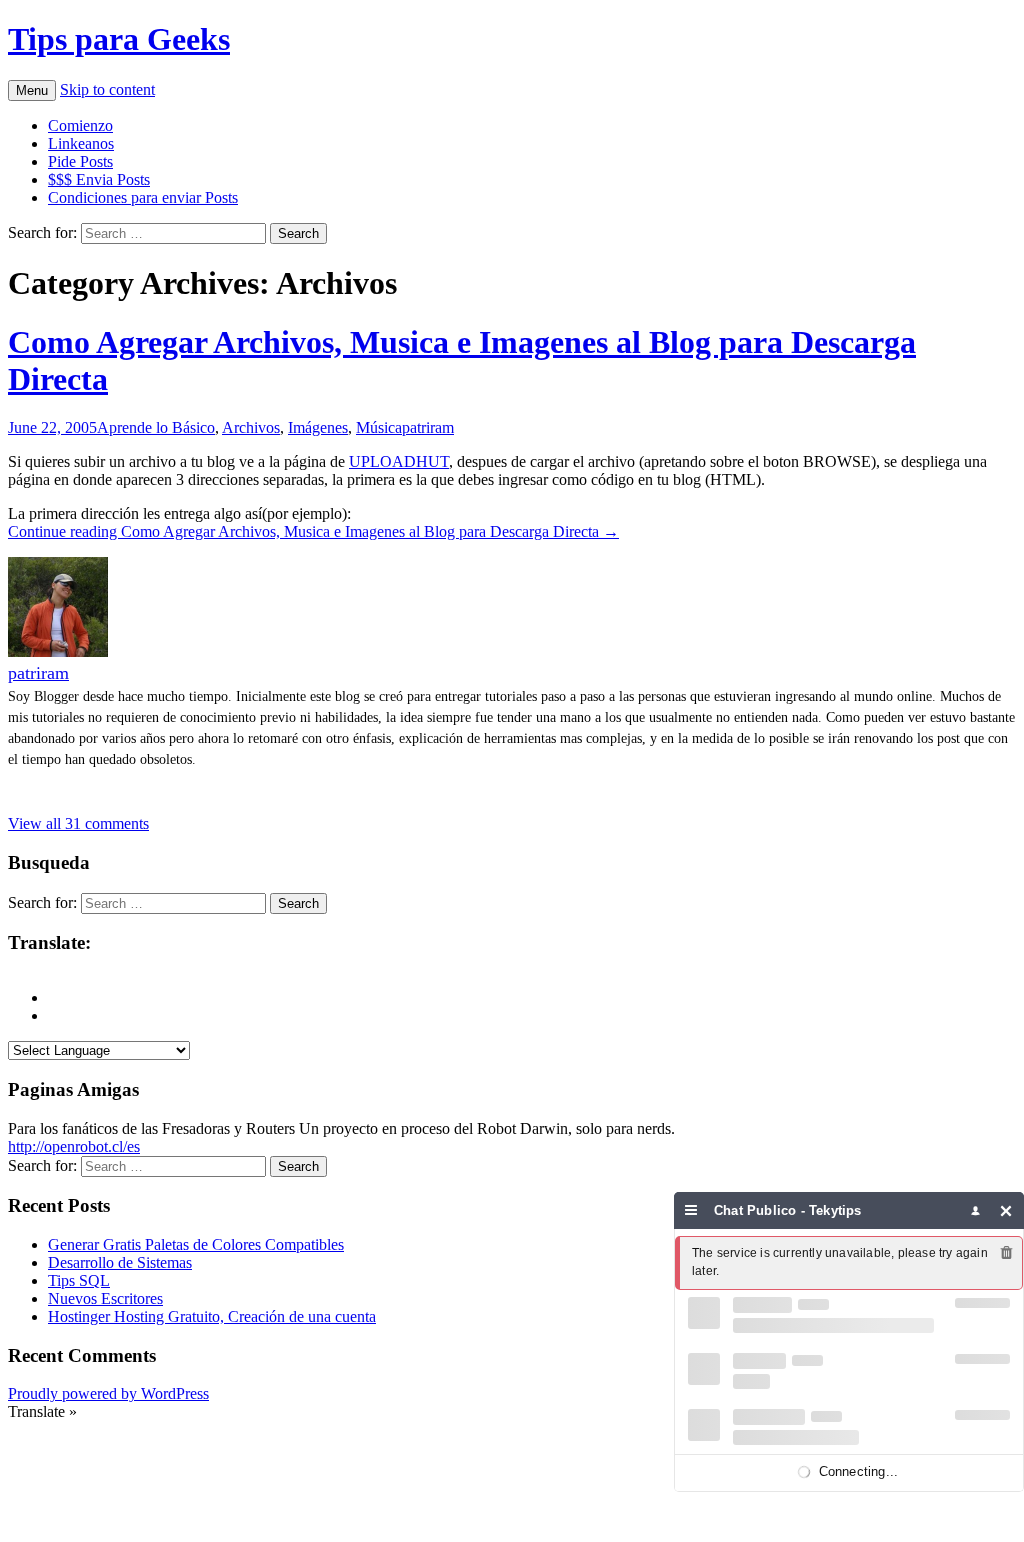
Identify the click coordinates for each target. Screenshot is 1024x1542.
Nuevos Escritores (105, 1298)
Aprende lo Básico (156, 427)
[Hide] (1006, 1210)
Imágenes (318, 427)
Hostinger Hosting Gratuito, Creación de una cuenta (212, 1316)
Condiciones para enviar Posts (143, 197)
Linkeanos (81, 143)
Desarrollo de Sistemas (120, 1262)
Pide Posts (80, 161)
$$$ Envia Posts (99, 179)
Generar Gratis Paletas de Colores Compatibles (196, 1244)
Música (379, 427)
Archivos (251, 427)
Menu (32, 90)
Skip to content (107, 89)
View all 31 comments (78, 823)
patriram (428, 427)
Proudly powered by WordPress (108, 1393)
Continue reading (313, 531)
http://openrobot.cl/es (74, 1146)
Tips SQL (79, 1280)
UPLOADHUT (399, 461)
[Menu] (691, 1210)
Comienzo (80, 125)
